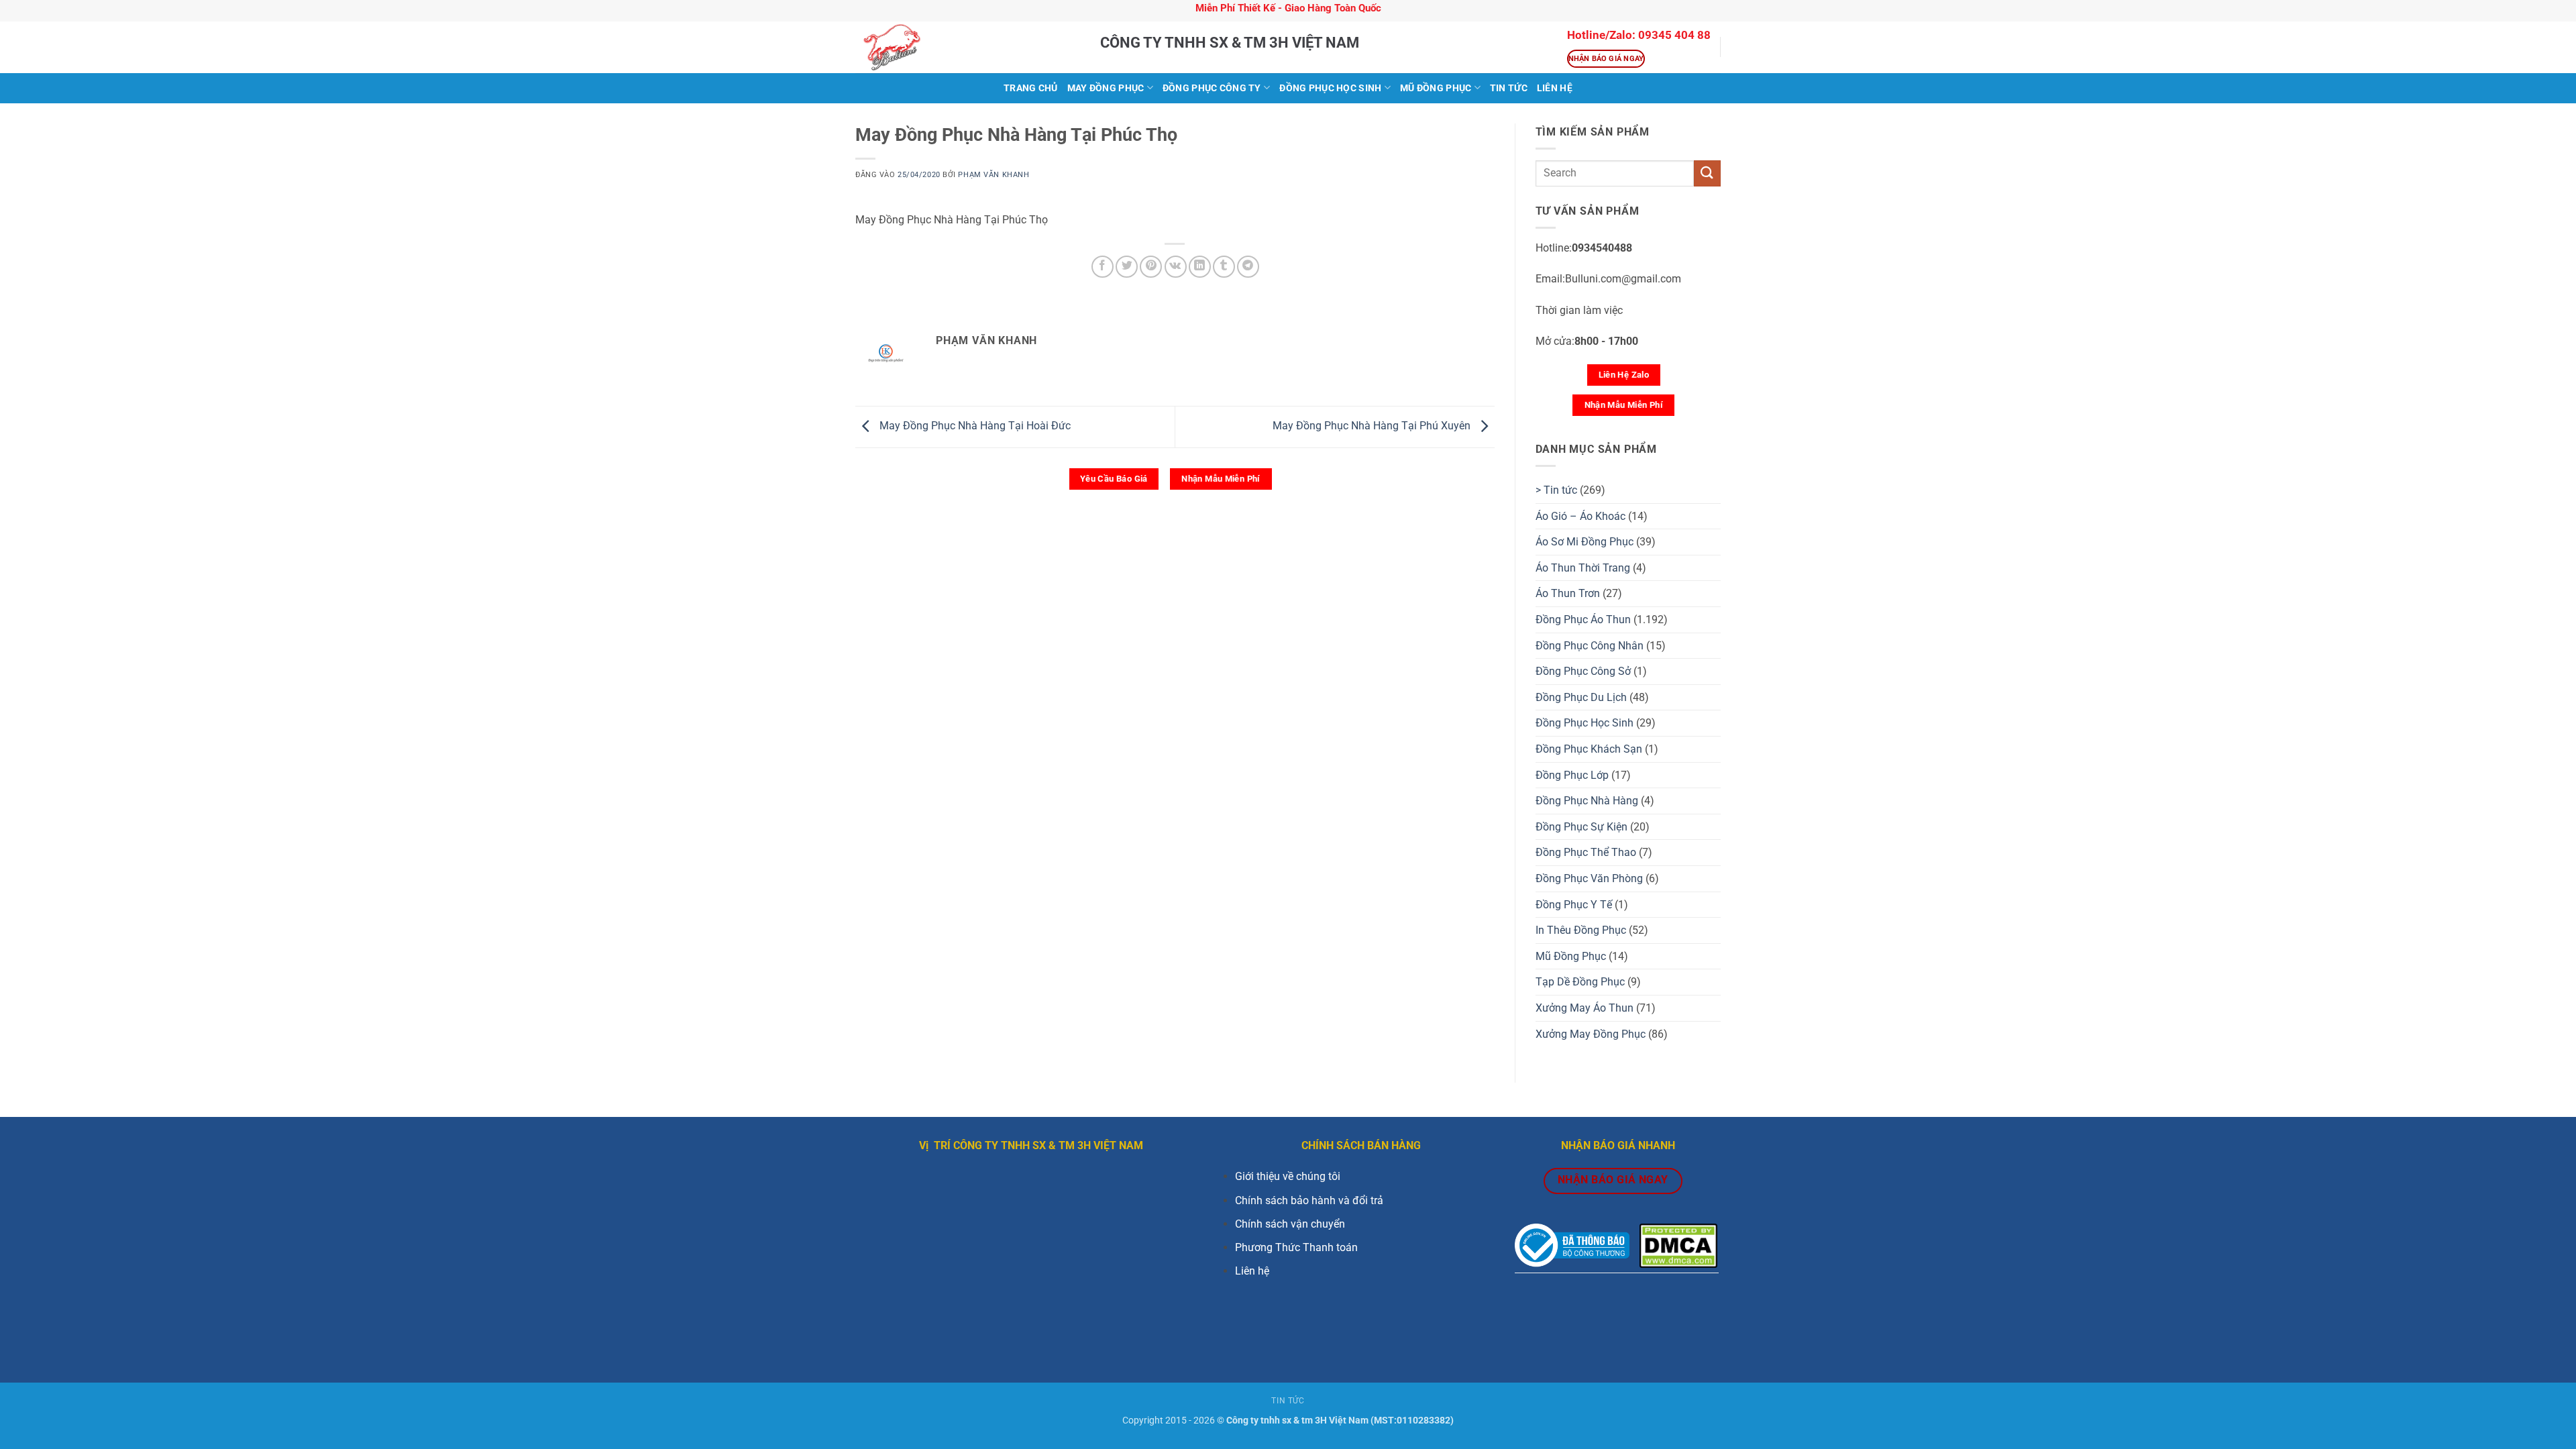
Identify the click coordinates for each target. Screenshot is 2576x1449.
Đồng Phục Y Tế (1574, 905)
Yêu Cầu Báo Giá (1114, 479)
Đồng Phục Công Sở (1583, 671)
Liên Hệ (1555, 88)
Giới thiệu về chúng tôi (1288, 1176)
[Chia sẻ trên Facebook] (1103, 267)
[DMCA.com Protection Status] (1678, 1245)
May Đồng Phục (1106, 88)
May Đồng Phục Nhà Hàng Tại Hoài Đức (974, 426)
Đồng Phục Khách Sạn (1589, 749)
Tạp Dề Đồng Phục (1580, 982)
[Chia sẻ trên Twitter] (1127, 267)
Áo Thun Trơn (1568, 593)
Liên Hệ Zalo (1624, 375)
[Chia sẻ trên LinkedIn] (1200, 267)
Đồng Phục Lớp (1572, 775)
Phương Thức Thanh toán (1296, 1247)
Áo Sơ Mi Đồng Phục (1585, 542)
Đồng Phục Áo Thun (1583, 620)
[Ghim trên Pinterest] (1151, 267)
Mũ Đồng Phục (1436, 88)
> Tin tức (1556, 490)
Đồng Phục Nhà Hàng (1587, 801)
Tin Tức (1288, 1401)
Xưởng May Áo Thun (1585, 1008)
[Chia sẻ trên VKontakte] (1176, 267)
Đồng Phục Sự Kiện (1581, 827)
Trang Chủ (1031, 88)
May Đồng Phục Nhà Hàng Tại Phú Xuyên (1373, 426)
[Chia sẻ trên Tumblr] (1224, 267)
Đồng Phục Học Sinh (1330, 88)
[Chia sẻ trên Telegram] (1248, 267)
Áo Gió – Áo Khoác (1580, 516)
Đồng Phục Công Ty (1212, 88)
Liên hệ (1252, 1271)
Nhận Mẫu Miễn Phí (1221, 479)
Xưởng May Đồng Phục (1591, 1034)
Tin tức (1509, 88)
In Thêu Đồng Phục (1581, 930)
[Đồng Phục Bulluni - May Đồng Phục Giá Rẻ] (968, 47)
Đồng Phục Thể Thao (1586, 852)
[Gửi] (1707, 173)
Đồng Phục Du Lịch (1581, 697)
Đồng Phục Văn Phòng (1589, 878)
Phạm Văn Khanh (994, 175)
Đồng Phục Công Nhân (1590, 646)
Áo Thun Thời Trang (1583, 568)
